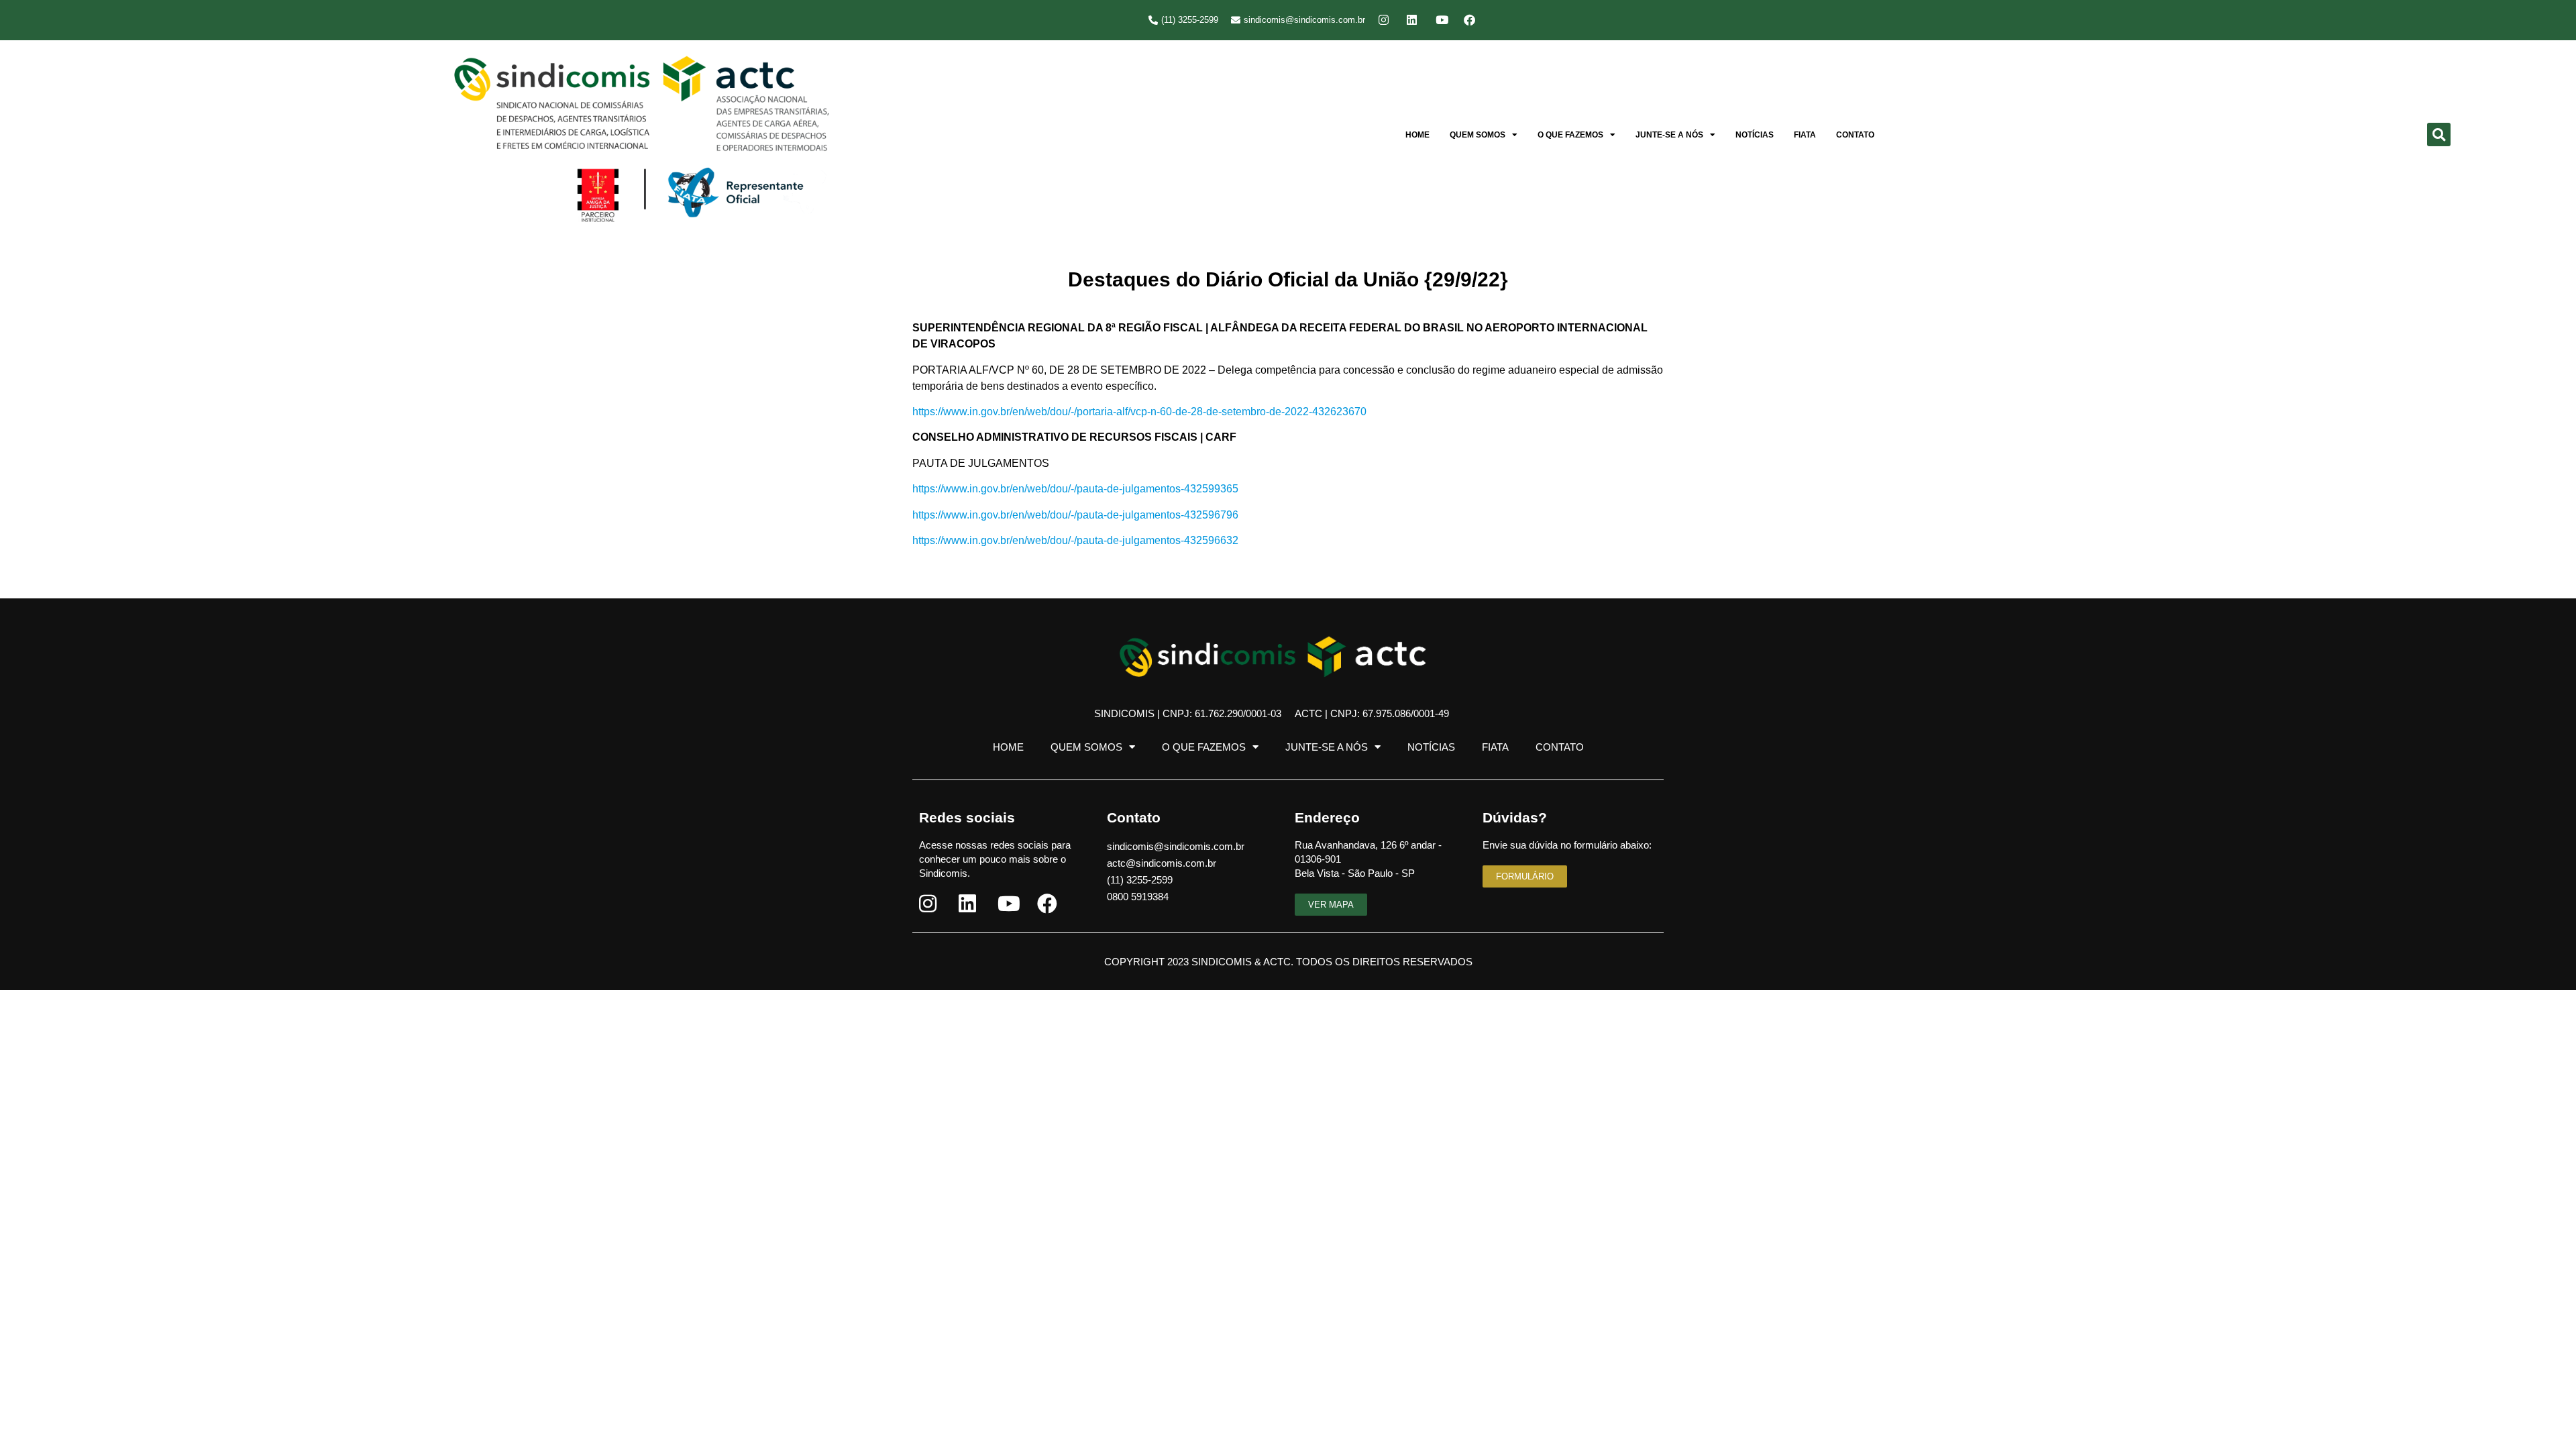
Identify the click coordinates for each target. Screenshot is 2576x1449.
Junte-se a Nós (1669, 135)
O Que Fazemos (1570, 135)
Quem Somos (1478, 135)
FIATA (1805, 135)
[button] (2439, 135)
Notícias (1755, 135)
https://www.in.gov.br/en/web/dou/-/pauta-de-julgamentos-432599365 (1075, 489)
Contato (1855, 135)
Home (1417, 135)
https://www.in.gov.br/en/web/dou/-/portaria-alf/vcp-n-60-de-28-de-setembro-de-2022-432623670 (1139, 412)
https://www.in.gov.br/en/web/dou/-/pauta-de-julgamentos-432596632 (1075, 540)
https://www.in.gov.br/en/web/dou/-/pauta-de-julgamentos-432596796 (1075, 515)
